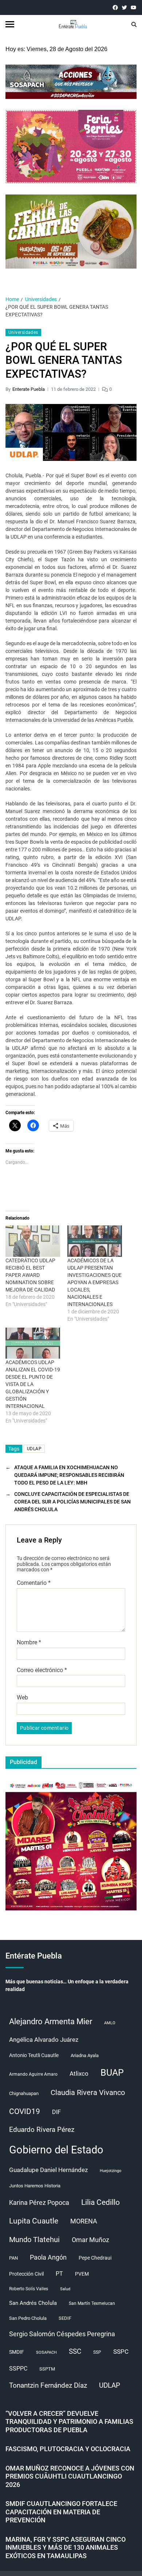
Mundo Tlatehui (34, 2240)
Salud (65, 2289)
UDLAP (34, 1449)
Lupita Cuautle (34, 2221)
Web (22, 1698)
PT (59, 2274)
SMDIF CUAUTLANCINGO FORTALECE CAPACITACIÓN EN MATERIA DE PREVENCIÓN (61, 2512)
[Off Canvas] (10, 24)
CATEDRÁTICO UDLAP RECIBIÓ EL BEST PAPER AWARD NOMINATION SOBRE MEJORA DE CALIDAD (30, 1275)
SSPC (121, 2352)
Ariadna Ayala (85, 2055)
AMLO (110, 2023)
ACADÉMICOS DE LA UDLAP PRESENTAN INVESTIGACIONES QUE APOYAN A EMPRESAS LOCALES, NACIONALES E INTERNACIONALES (94, 1282)
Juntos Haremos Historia (35, 2186)
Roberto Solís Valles (29, 2289)
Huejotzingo (111, 2171)
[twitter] (124, 7)
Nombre (29, 1643)
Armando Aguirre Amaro (33, 2074)
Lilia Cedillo (100, 2202)
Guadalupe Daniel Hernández (48, 2170)
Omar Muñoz (90, 2240)
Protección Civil (26, 2274)
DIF (56, 2112)
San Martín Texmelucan (92, 2303)
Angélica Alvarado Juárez (44, 2040)
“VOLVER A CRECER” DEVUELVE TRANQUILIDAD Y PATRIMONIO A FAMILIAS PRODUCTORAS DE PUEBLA (69, 2422)
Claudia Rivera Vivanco (88, 2092)
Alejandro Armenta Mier (51, 2021)
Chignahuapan (24, 2093)
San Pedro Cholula (28, 2318)
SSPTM (47, 2369)
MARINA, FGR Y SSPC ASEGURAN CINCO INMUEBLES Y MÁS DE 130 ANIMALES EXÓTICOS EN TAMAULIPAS (66, 2548)
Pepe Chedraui (95, 2258)
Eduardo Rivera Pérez (42, 2130)
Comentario (34, 1583)
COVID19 (25, 2111)
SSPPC (18, 2369)
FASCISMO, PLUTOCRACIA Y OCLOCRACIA (68, 2449)
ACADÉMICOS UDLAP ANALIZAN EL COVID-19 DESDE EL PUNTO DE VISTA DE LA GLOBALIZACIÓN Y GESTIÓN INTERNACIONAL (33, 1384)
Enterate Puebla (29, 389)
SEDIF (65, 2318)
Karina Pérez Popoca (39, 2203)
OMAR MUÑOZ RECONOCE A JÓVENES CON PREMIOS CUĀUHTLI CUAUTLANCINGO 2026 (70, 2476)
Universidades (23, 332)
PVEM (82, 2274)
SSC (75, 2351)
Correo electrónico (42, 1670)
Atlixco (79, 2073)
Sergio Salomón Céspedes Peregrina (62, 2334)
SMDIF (17, 2352)
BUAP (112, 2073)
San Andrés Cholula (33, 2303)
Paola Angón (48, 2257)
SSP (97, 2352)
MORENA (84, 2221)
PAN (13, 2258)
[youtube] (133, 7)
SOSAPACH (46, 2352)
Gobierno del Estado (56, 2150)
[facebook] (115, 7)
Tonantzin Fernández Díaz (48, 2385)
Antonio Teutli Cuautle (34, 2055)
